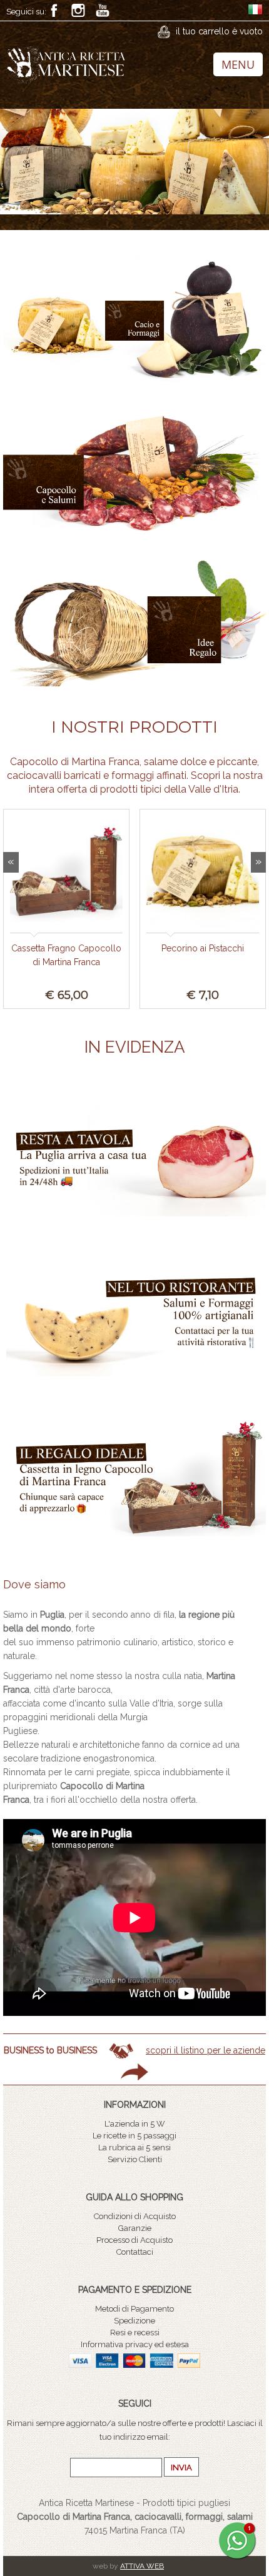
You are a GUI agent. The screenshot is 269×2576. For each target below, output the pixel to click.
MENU (238, 64)
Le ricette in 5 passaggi (134, 2136)
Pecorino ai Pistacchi (203, 948)
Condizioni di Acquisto (135, 2216)
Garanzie (135, 2228)
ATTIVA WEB (142, 2566)
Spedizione (134, 2321)
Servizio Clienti (135, 2159)
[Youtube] (103, 10)
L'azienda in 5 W (135, 2124)
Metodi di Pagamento (134, 2309)
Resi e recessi (135, 2333)
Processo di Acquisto (134, 2240)
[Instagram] (78, 10)
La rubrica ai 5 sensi (134, 2148)
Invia (181, 2468)
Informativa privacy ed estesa (135, 2344)
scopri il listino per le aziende (206, 2050)
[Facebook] (54, 10)
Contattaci (135, 2252)
